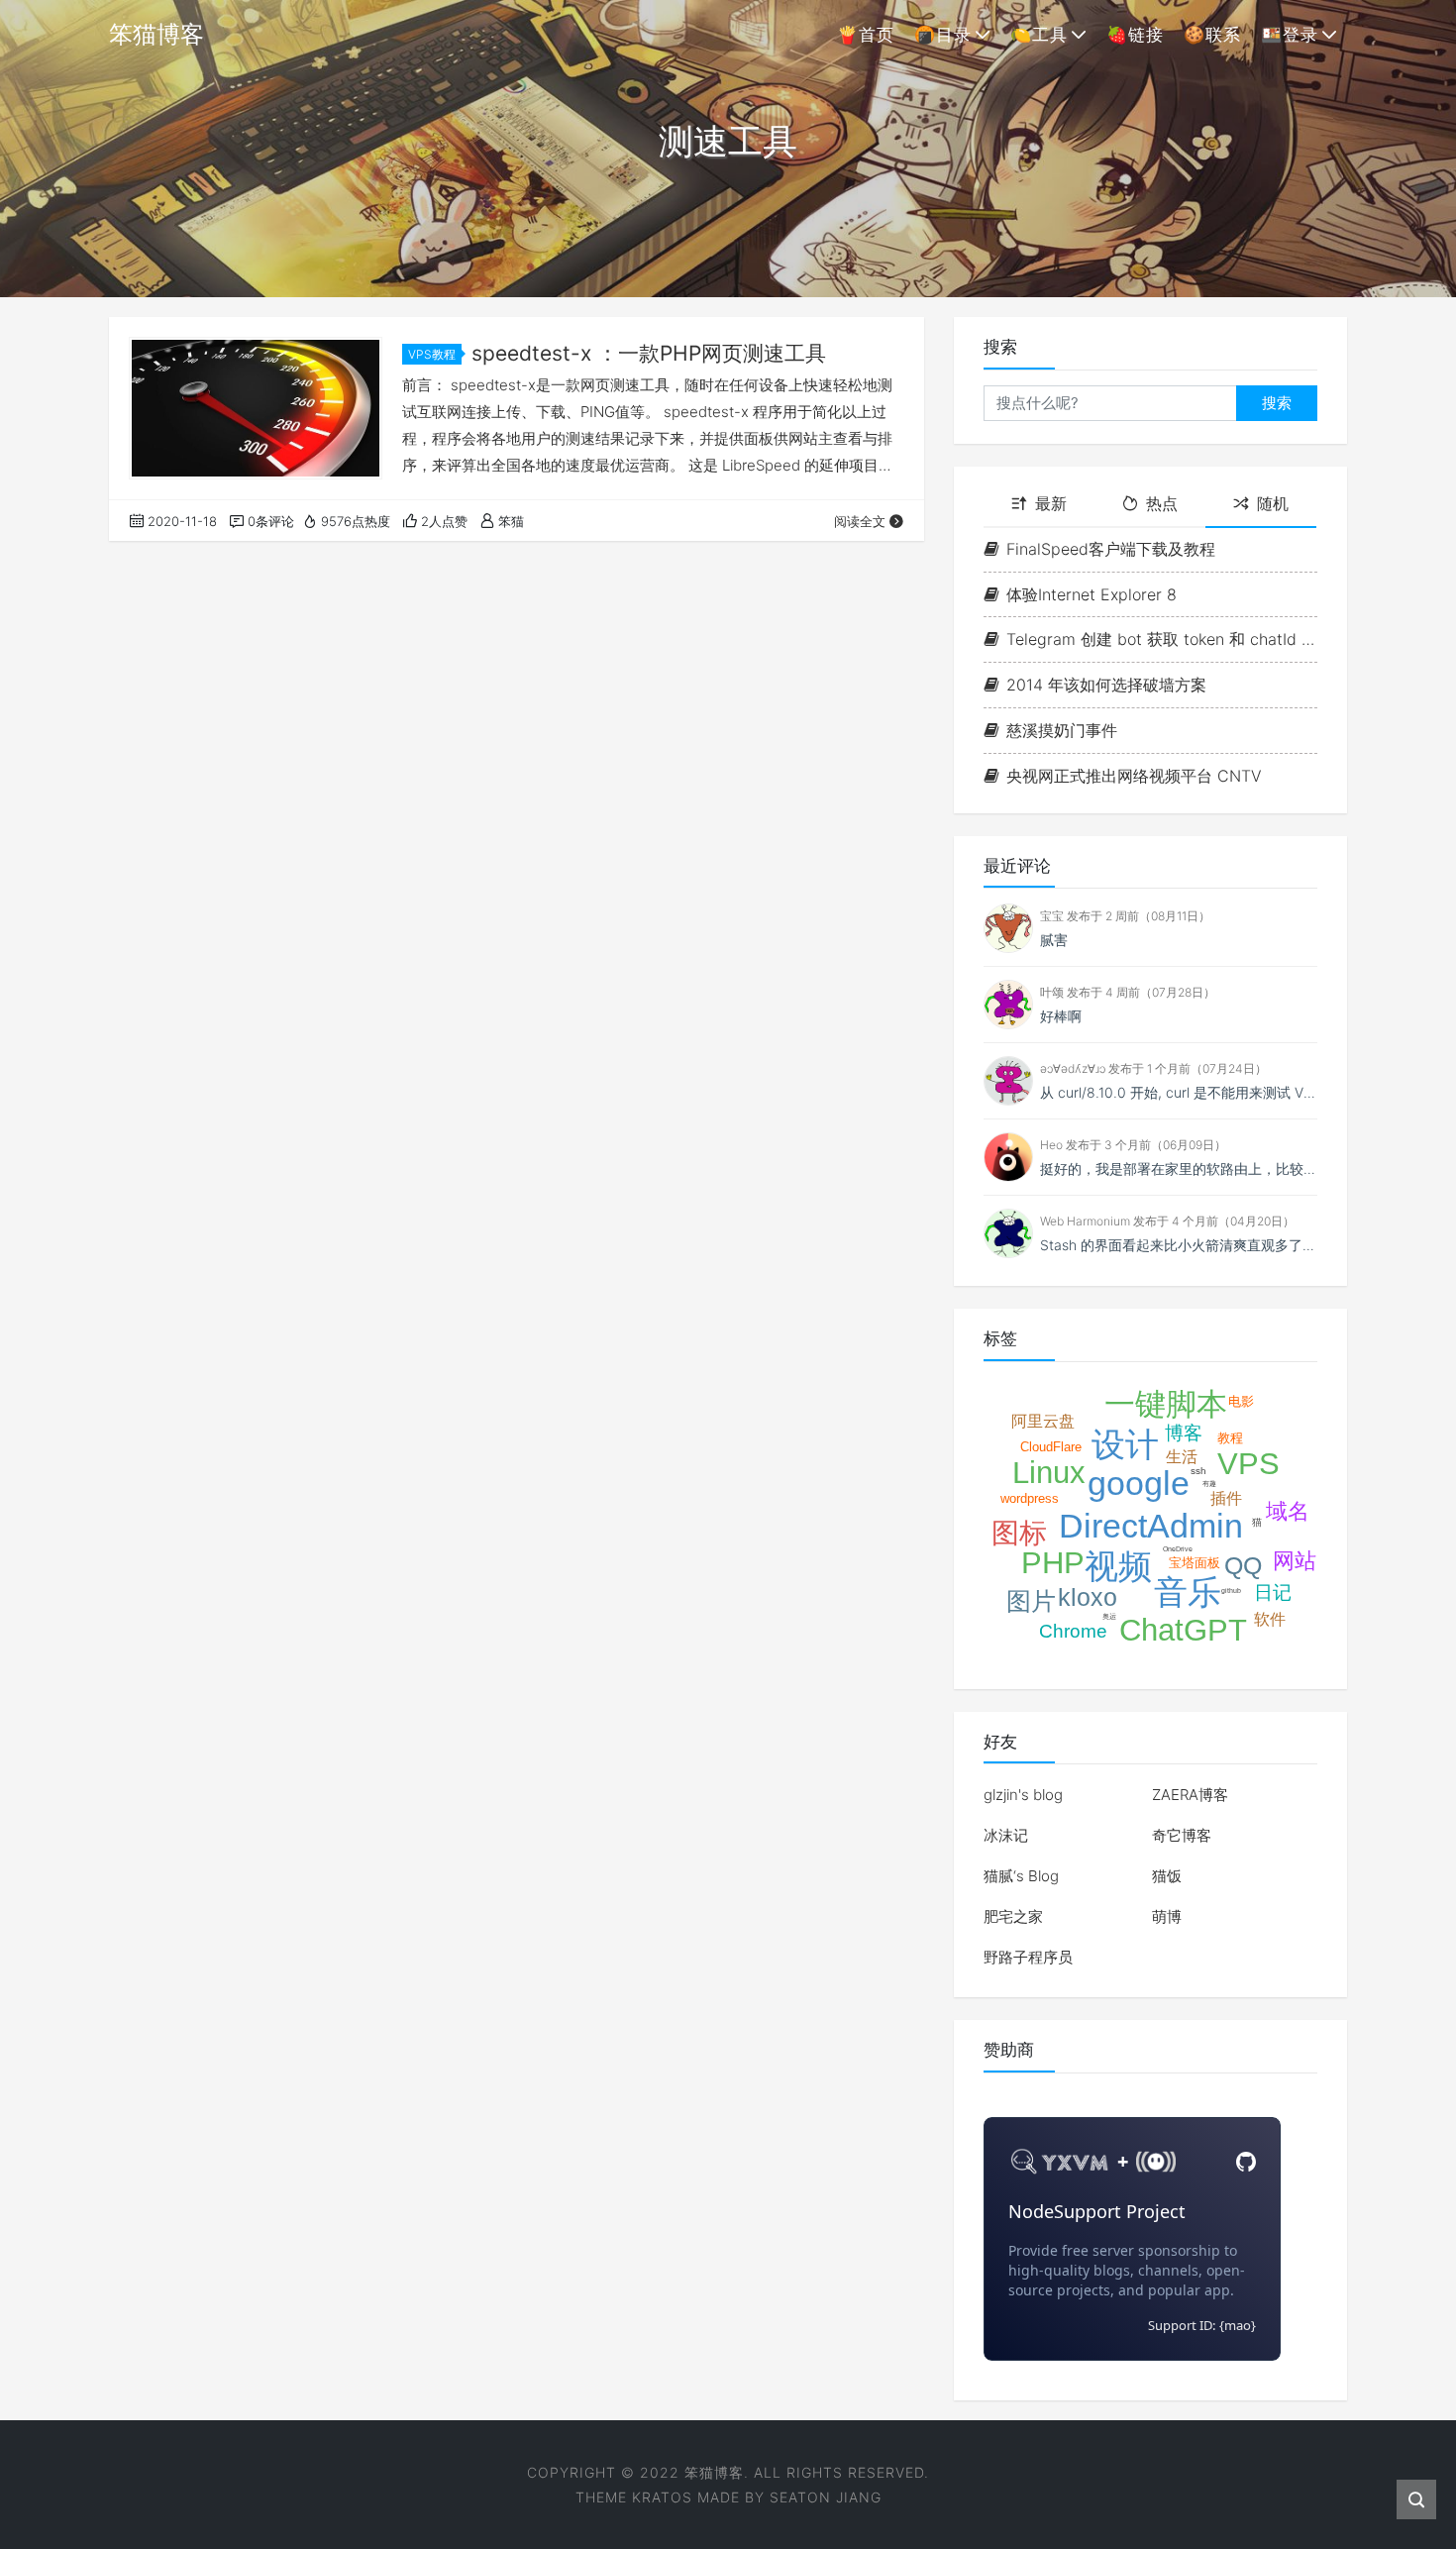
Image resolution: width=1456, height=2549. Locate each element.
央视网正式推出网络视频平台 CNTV (1134, 776)
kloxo (1088, 1597)
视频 (1118, 1566)
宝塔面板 (1195, 1563)
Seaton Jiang (826, 2497)
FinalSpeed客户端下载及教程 (1111, 549)
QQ (1243, 1565)
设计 (1125, 1444)
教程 (1230, 1438)
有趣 (1209, 1484)
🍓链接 (1135, 35)
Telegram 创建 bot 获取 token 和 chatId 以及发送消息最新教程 (1162, 639)
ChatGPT (1183, 1630)
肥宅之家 (1013, 1916)
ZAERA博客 (1190, 1795)
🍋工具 (1039, 35)
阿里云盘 (1043, 1421)
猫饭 (1167, 1876)
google (1139, 1483)
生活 (1182, 1457)
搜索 (1277, 403)
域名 (1288, 1511)
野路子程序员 (1028, 1957)
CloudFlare (1051, 1447)
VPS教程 (432, 354)
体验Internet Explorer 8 (1092, 594)
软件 (1270, 1619)
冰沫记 (1006, 1835)
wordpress (1030, 1498)
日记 (1273, 1593)
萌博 (1167, 1916)
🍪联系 (1212, 35)
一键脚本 (1166, 1404)
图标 (1019, 1533)
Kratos (662, 2497)
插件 (1226, 1498)
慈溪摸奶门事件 (1062, 730)
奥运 (1109, 1616)
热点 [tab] (1162, 503)
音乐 (1188, 1592)
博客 (1184, 1433)
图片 (1031, 1601)
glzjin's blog (1023, 1795)
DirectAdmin (1151, 1526)
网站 (1295, 1561)
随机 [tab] (1273, 503)
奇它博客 (1182, 1835)
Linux (1049, 1473)
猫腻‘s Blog (1021, 1876)
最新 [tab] (1051, 503)
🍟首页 (866, 35)
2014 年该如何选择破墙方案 (1106, 685)
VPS (1248, 1464)
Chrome (1073, 1631)
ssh (1198, 1471)
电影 (1241, 1401)
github (1231, 1591)
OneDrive (1178, 1549)
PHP (1053, 1563)
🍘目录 (943, 35)
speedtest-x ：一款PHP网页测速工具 (649, 353)
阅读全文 (860, 521)
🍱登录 (1290, 35)
